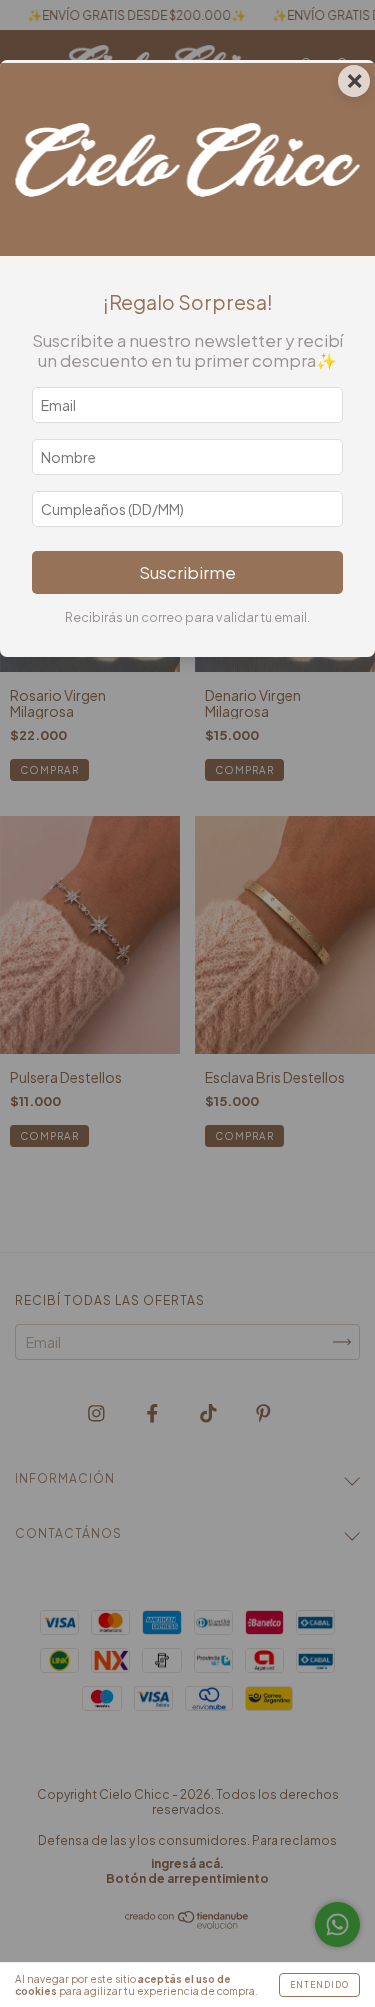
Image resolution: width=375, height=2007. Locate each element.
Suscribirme (187, 572)
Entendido (319, 1985)
